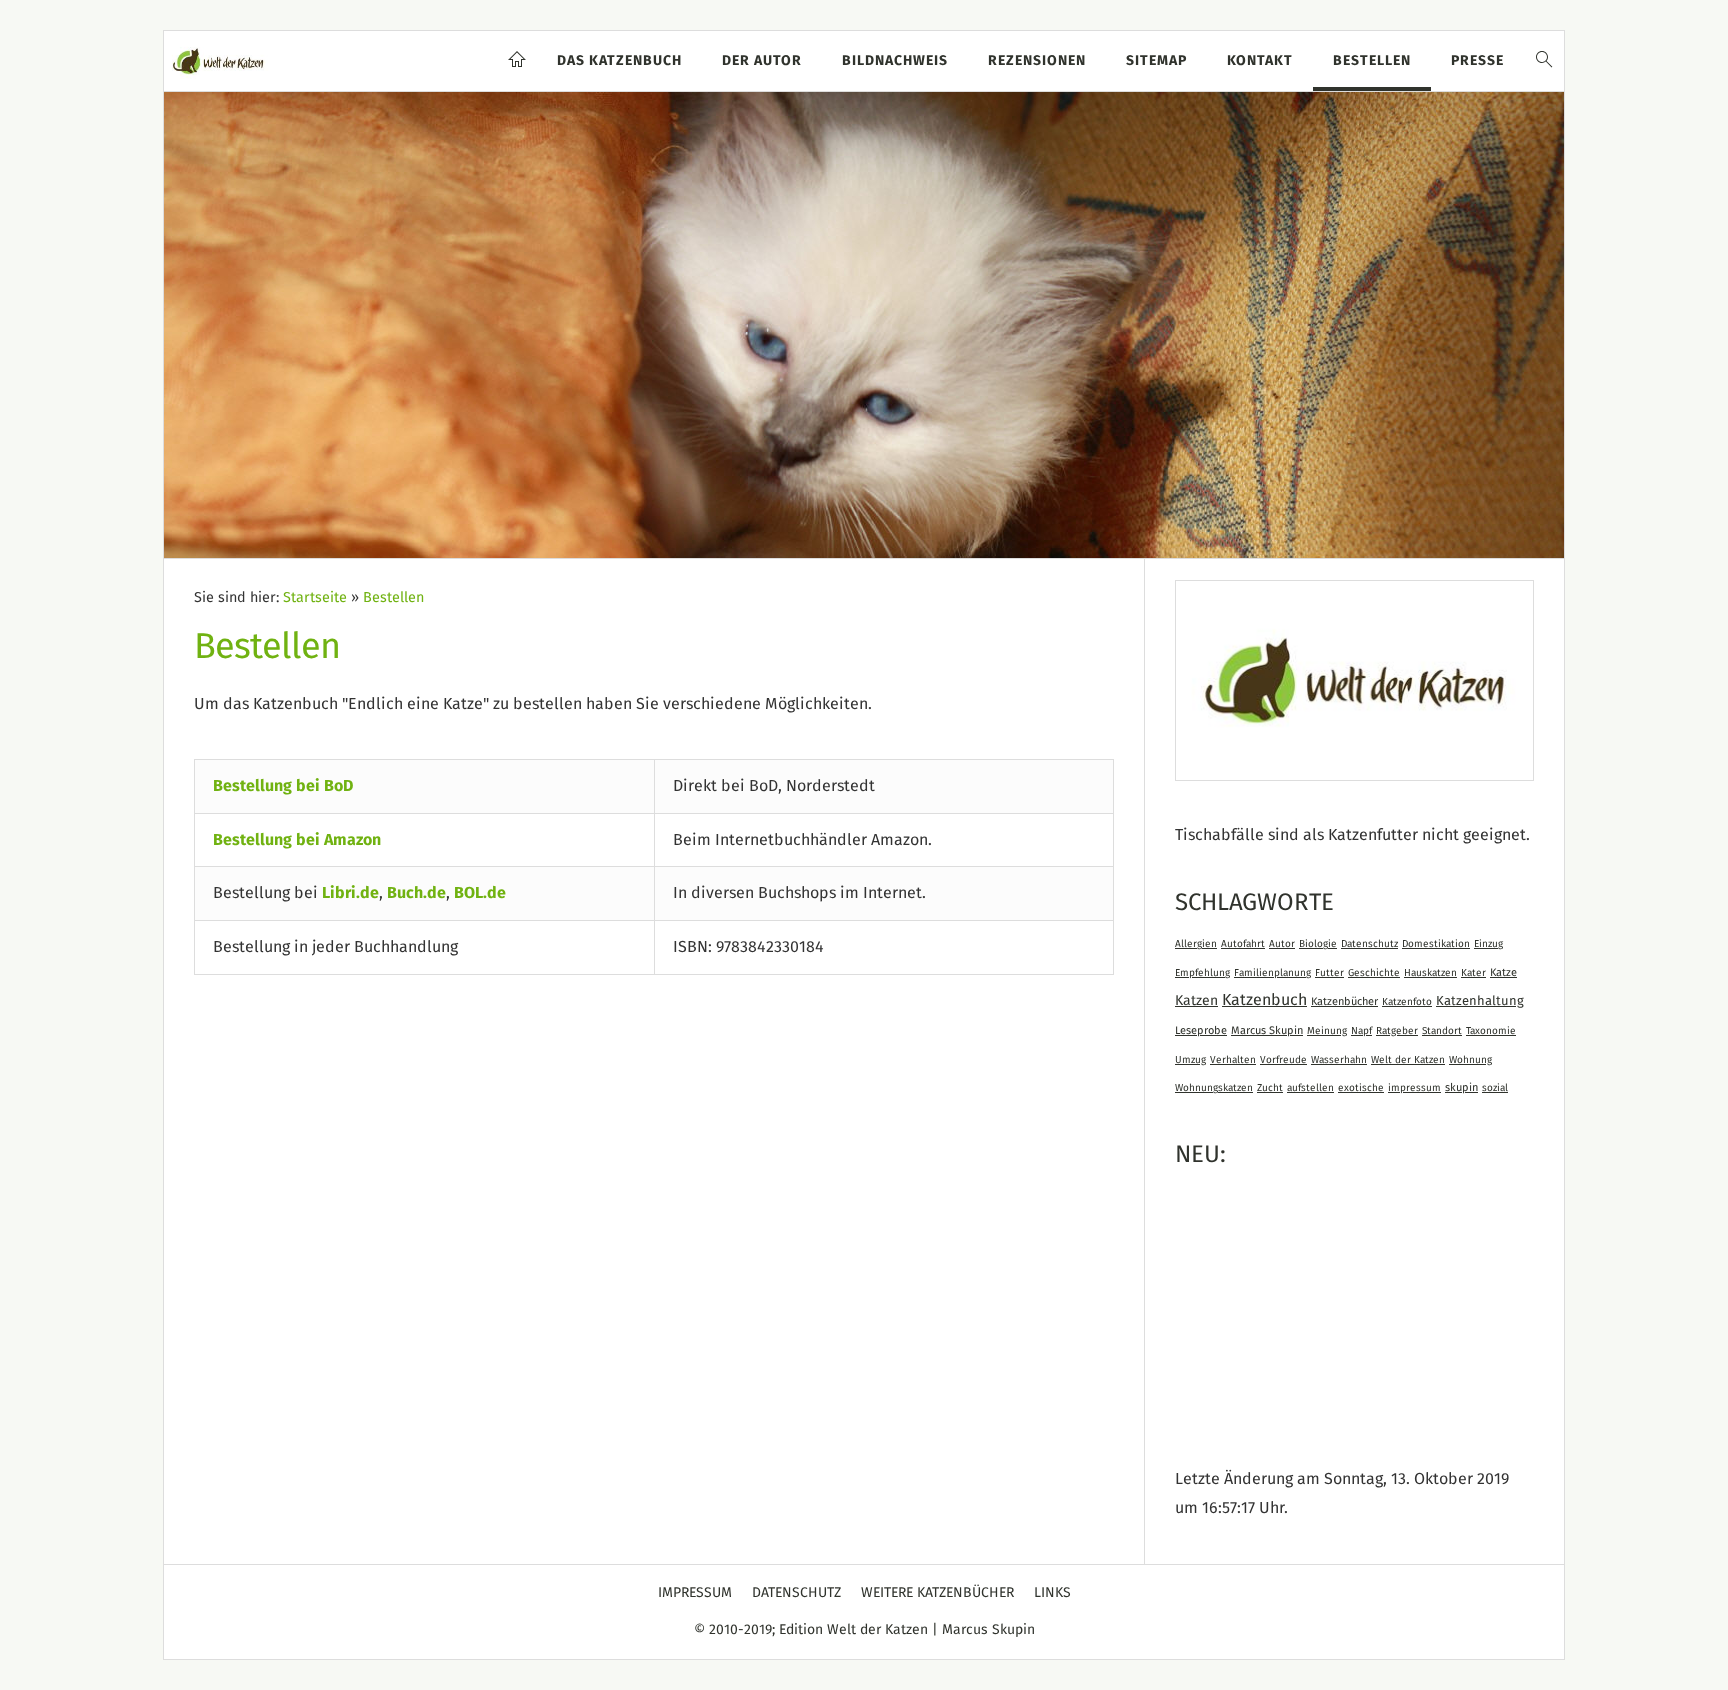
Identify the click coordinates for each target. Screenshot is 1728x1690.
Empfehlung (1202, 973)
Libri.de (350, 893)
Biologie (1318, 944)
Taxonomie (1491, 1031)
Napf (1361, 1031)
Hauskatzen (1430, 973)
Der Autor (762, 61)
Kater (1473, 973)
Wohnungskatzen (1214, 1088)
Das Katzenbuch (619, 61)
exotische (1361, 1088)
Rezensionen (1037, 61)
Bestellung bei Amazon (297, 840)
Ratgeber (1397, 1031)
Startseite (315, 598)
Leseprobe (1201, 1030)
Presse (1477, 61)
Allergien (1196, 944)
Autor (1282, 944)
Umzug (1190, 1060)
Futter (1329, 973)
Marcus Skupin (1267, 1030)
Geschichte (1374, 973)
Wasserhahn (1339, 1060)
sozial (1495, 1088)
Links (1052, 1593)
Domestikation (1436, 944)
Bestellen (1372, 61)
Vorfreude (1283, 1060)
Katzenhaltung (1480, 1001)
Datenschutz (1369, 944)
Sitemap (1156, 61)
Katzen (1196, 1001)
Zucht (1270, 1088)
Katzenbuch (1264, 1000)
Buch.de (416, 893)
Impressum (695, 1593)
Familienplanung (1272, 973)
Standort (1442, 1031)
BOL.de (480, 893)
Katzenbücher (1344, 1001)
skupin (1461, 1087)
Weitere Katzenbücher (937, 1593)
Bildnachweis (895, 61)
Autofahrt (1243, 944)
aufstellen (1310, 1088)
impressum (1414, 1088)
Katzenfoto (1407, 1002)
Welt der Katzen (1408, 1060)
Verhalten (1233, 1060)
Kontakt (1260, 61)
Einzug (1488, 944)
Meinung (1327, 1031)
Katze (1503, 972)
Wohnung (1470, 1060)
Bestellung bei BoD (283, 786)
